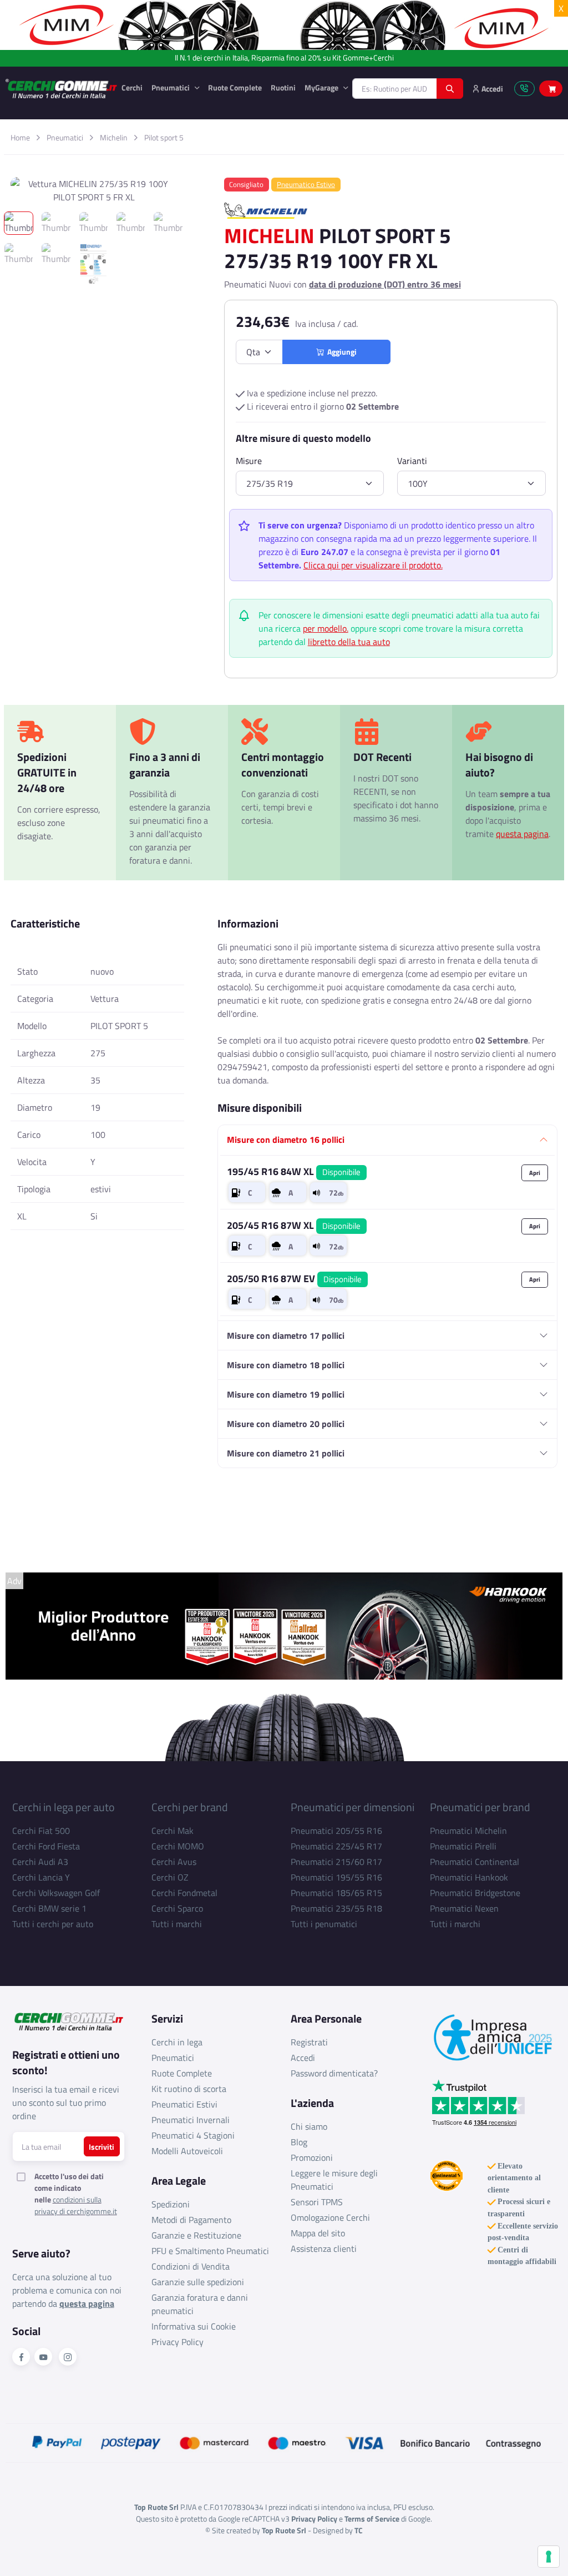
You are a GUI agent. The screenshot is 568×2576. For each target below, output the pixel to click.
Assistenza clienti (324, 2249)
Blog (299, 2142)
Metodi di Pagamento (191, 2220)
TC (359, 2530)
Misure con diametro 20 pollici (286, 1424)
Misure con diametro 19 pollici (286, 1394)
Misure (249, 461)
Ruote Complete (235, 87)
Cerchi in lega (177, 2042)
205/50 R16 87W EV (294, 1279)
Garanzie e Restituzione (196, 2235)
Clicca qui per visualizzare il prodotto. (373, 565)
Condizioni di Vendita (191, 2266)
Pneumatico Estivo (306, 184)
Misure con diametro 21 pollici (286, 1453)
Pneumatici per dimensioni (353, 1807)
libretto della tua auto (349, 642)
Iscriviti (102, 2147)
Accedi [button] (491, 89)
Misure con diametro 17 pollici (286, 1335)
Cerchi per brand (190, 1807)
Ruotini (283, 87)
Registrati (309, 2042)
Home (20, 137)
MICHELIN (269, 235)
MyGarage (322, 87)
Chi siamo (309, 2126)
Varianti (412, 461)
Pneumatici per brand (480, 1807)
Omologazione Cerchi (330, 2217)
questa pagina (522, 834)
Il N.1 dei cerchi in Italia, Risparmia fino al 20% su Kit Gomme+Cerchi (284, 58)
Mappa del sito (318, 2233)
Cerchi (132, 87)
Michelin (114, 137)
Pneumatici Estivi (184, 2104)
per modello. (326, 628)
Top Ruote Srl (284, 2530)
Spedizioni (171, 2204)
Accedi (303, 2058)
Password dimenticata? (334, 2073)
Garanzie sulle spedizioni (198, 2282)
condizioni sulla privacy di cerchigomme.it (76, 2205)
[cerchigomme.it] (61, 89)
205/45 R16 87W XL (294, 1225)
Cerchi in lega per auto (64, 1807)
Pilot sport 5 (164, 137)
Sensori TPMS (317, 2202)
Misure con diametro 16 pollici (286, 1140)
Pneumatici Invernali (191, 2120)
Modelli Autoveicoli (187, 2151)
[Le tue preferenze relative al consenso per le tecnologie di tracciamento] (549, 2557)
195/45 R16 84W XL (294, 1171)
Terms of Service (372, 2519)
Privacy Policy (177, 2342)
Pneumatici (171, 87)
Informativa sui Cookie (194, 2326)
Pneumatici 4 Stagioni (193, 2135)
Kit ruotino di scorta (189, 2089)
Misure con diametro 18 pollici (286, 1365)
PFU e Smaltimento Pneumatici (210, 2251)
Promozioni (312, 2157)
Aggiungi (340, 352)
